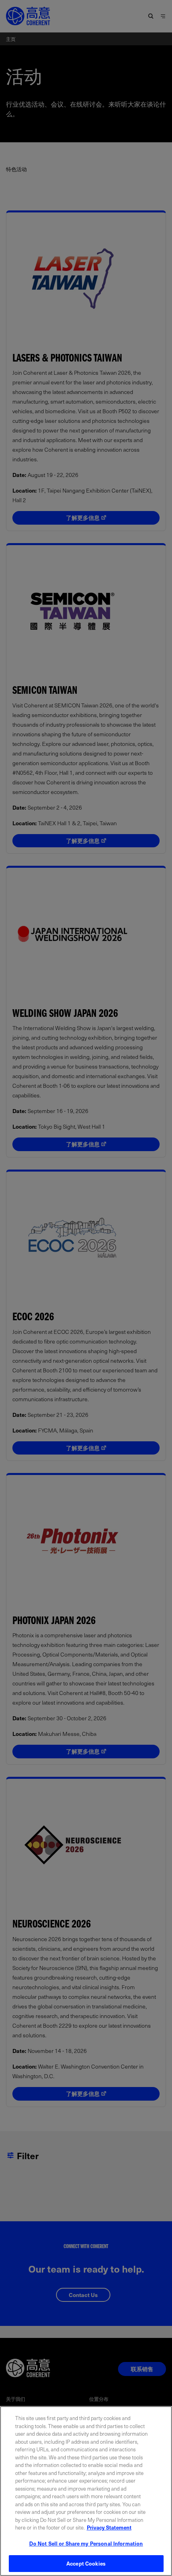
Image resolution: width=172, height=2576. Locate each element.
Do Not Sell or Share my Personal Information (86, 2543)
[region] (86, 2491)
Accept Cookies (86, 2563)
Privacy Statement (109, 2527)
